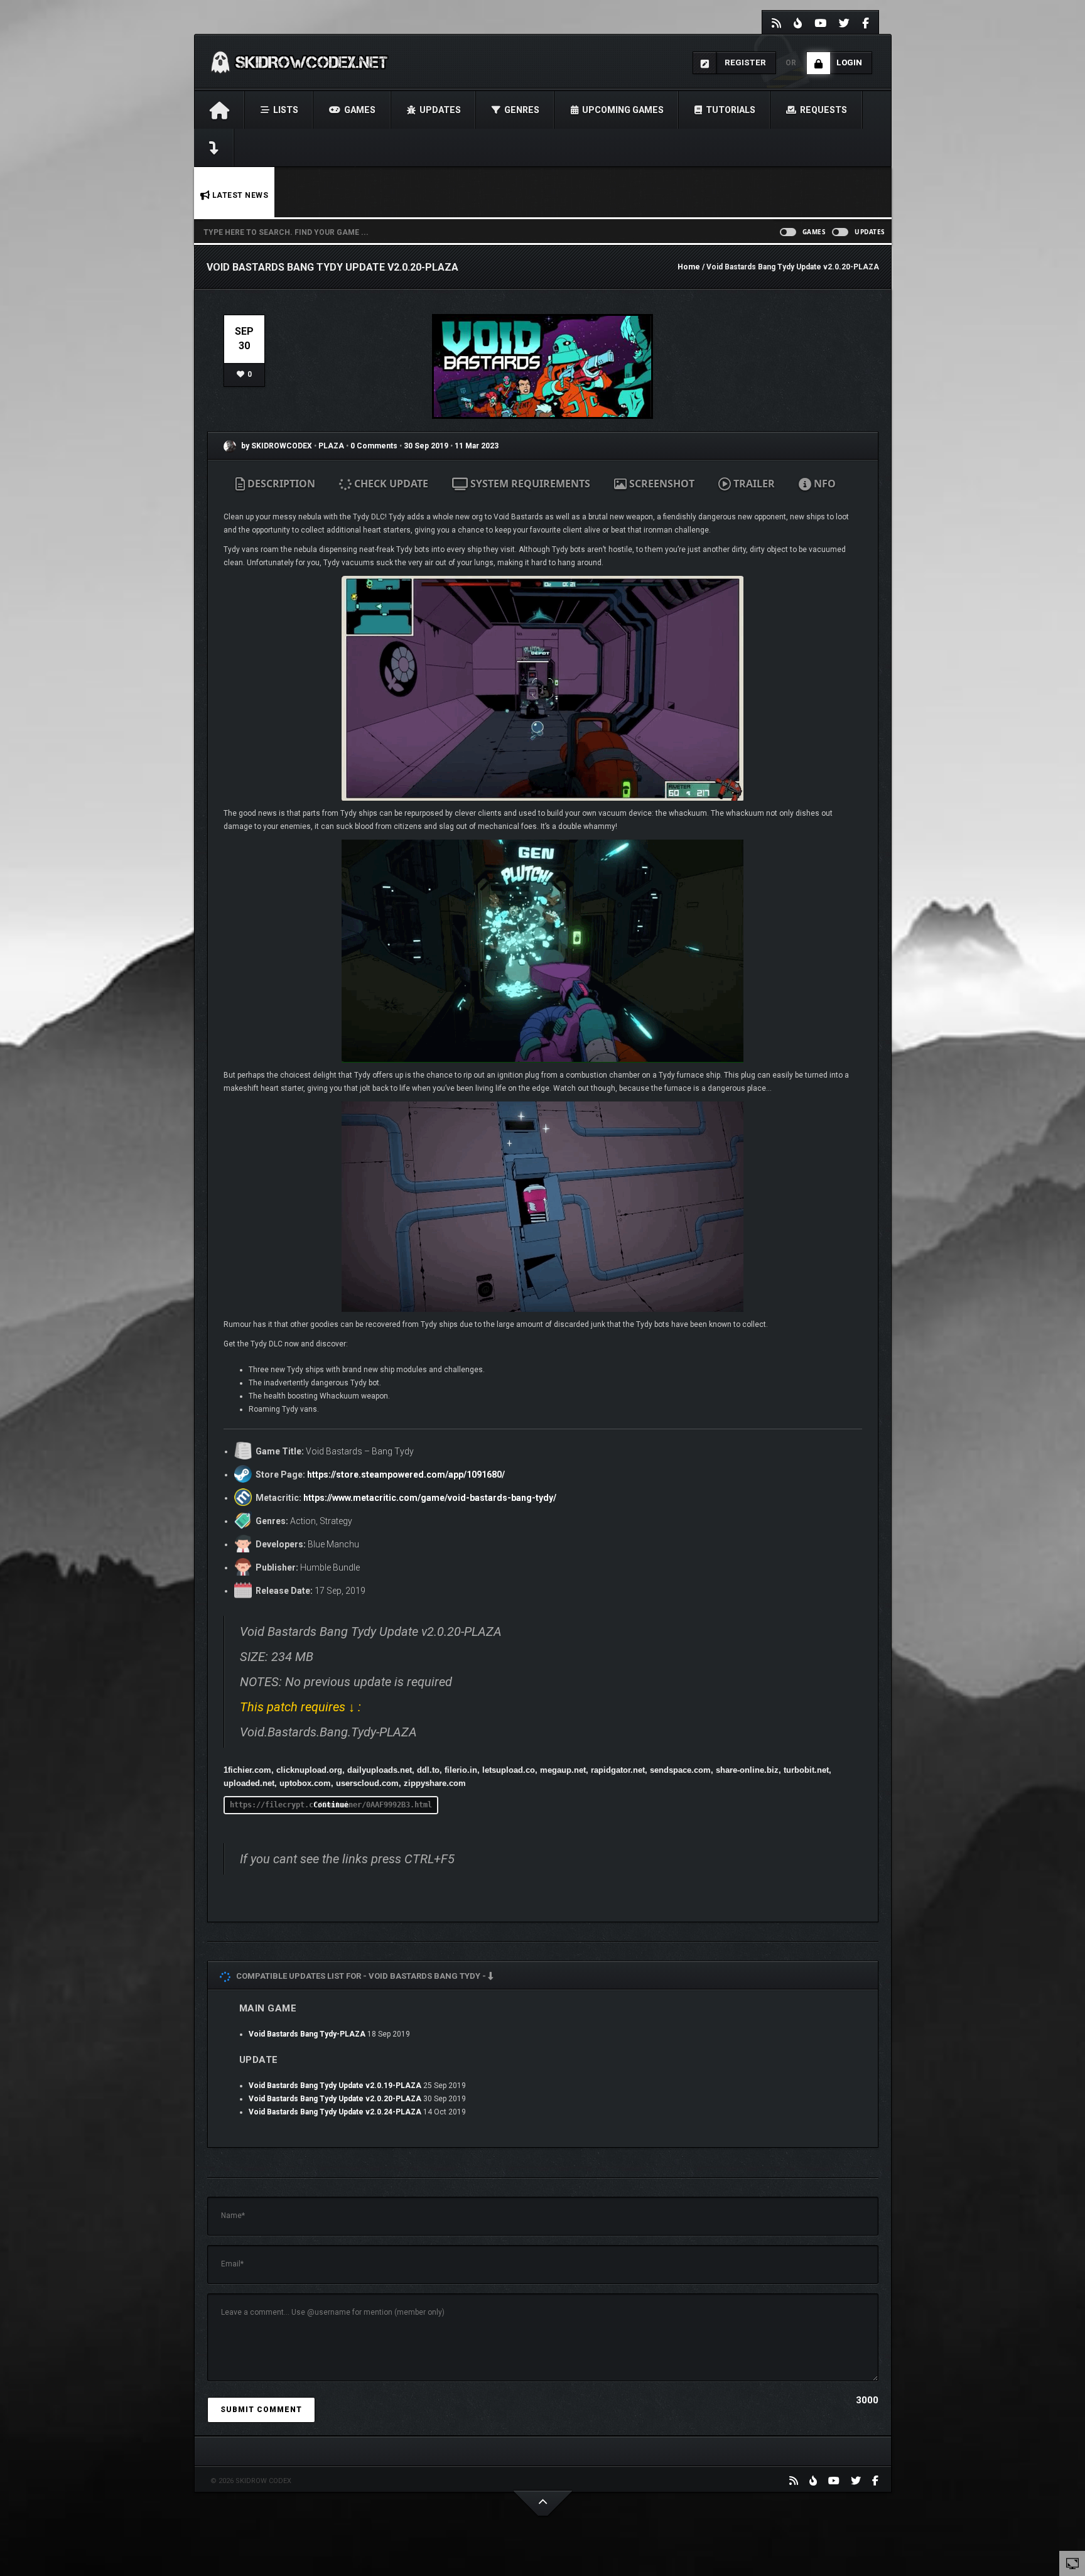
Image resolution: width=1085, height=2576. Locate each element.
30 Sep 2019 (426, 446)
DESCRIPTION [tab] (280, 484)
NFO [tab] (823, 484)
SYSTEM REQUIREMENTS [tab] (529, 484)
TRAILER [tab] (753, 484)
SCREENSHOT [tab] (661, 484)
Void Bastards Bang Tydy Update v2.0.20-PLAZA (335, 2099)
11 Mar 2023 (477, 446)
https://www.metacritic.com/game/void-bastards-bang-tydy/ (430, 1498)
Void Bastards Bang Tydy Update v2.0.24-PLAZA (335, 2112)
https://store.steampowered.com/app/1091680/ (406, 1475)
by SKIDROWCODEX (276, 446)
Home (689, 267)
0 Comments (374, 446)
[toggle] (1072, 2563)
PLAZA (332, 446)
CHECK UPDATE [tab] (390, 484)
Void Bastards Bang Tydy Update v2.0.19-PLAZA (335, 2086)
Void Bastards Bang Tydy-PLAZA (307, 2034)
